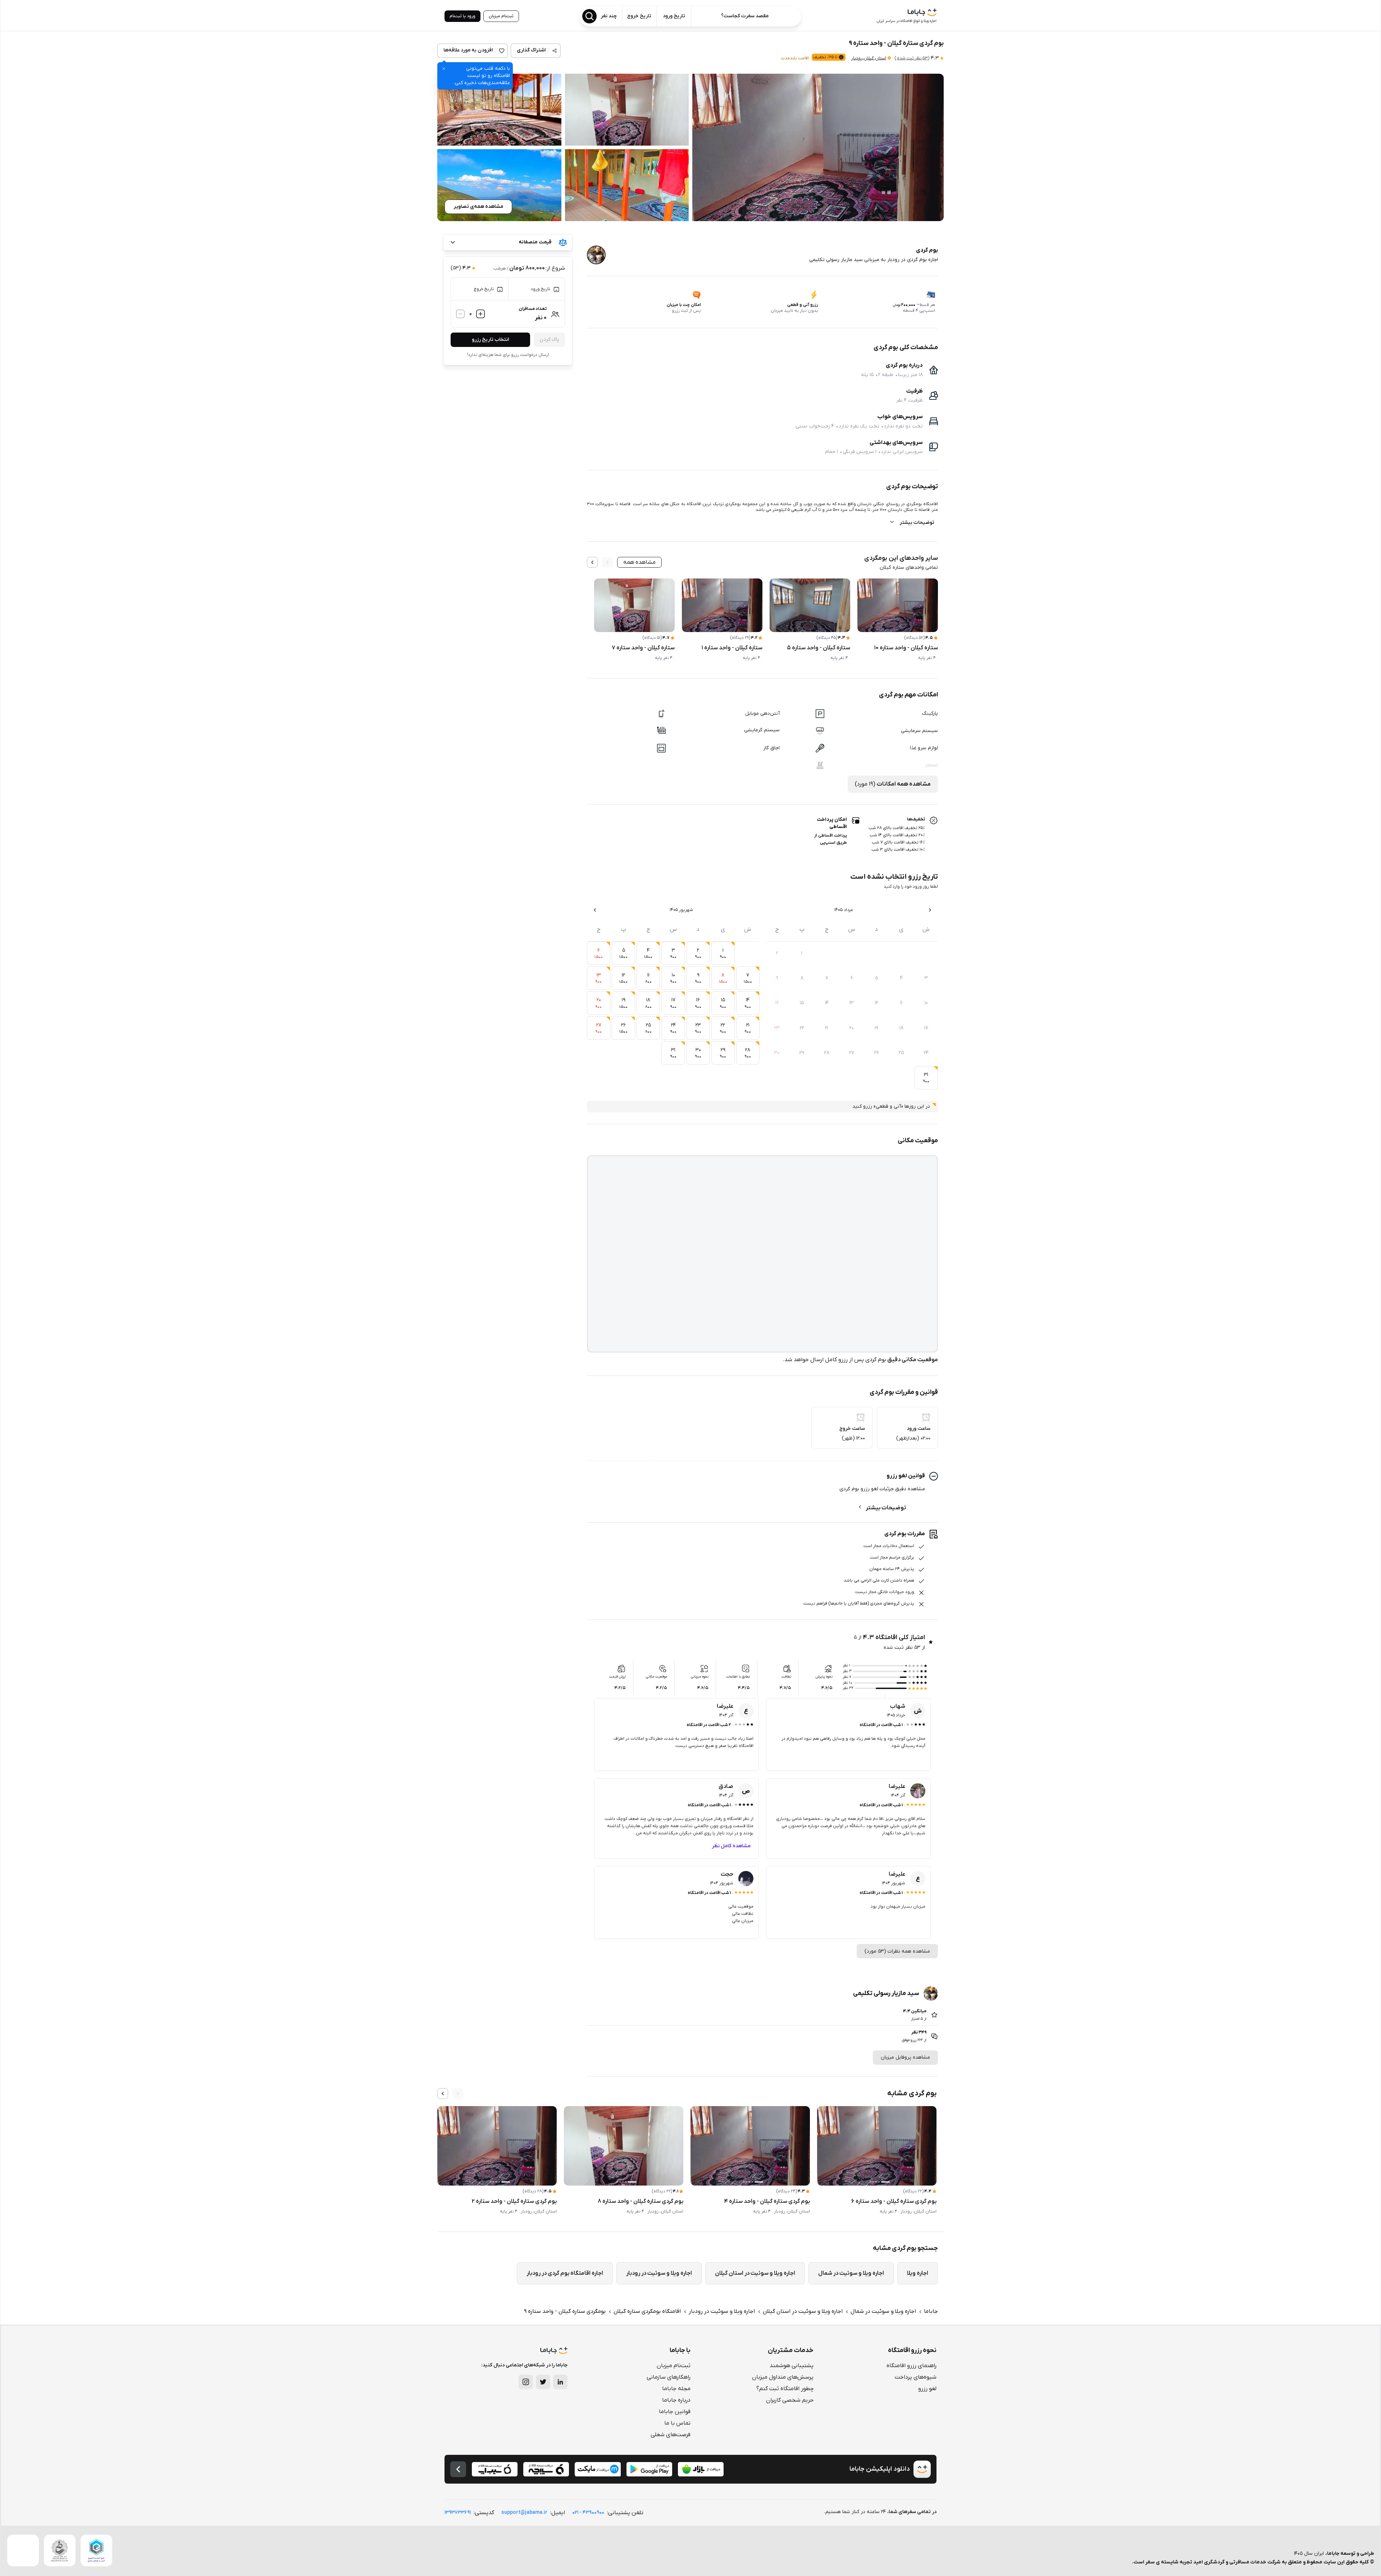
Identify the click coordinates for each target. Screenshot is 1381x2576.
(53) (912, 58)
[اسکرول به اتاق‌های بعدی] (592, 562)
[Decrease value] (460, 314)
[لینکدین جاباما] (560, 2382)
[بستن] (444, 69)
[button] (818, 147)
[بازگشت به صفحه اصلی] (458, 2469)
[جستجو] (589, 16)
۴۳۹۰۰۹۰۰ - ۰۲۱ (588, 2513)
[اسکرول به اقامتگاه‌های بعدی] (443, 2094)
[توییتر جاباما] (543, 2382)
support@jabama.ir (524, 2513)
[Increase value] (480, 314)
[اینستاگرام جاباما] (526, 2382)
